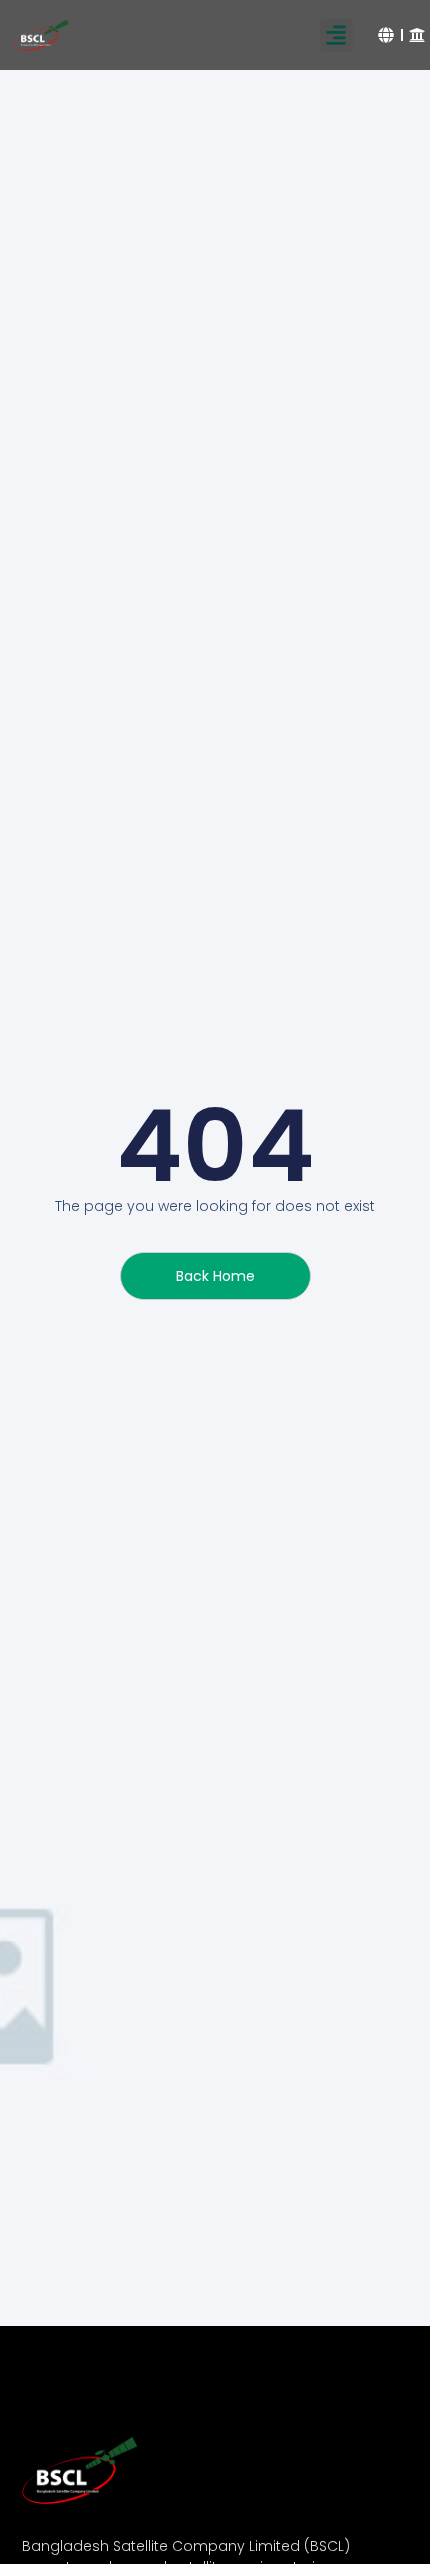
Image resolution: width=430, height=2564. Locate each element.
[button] (336, 35)
